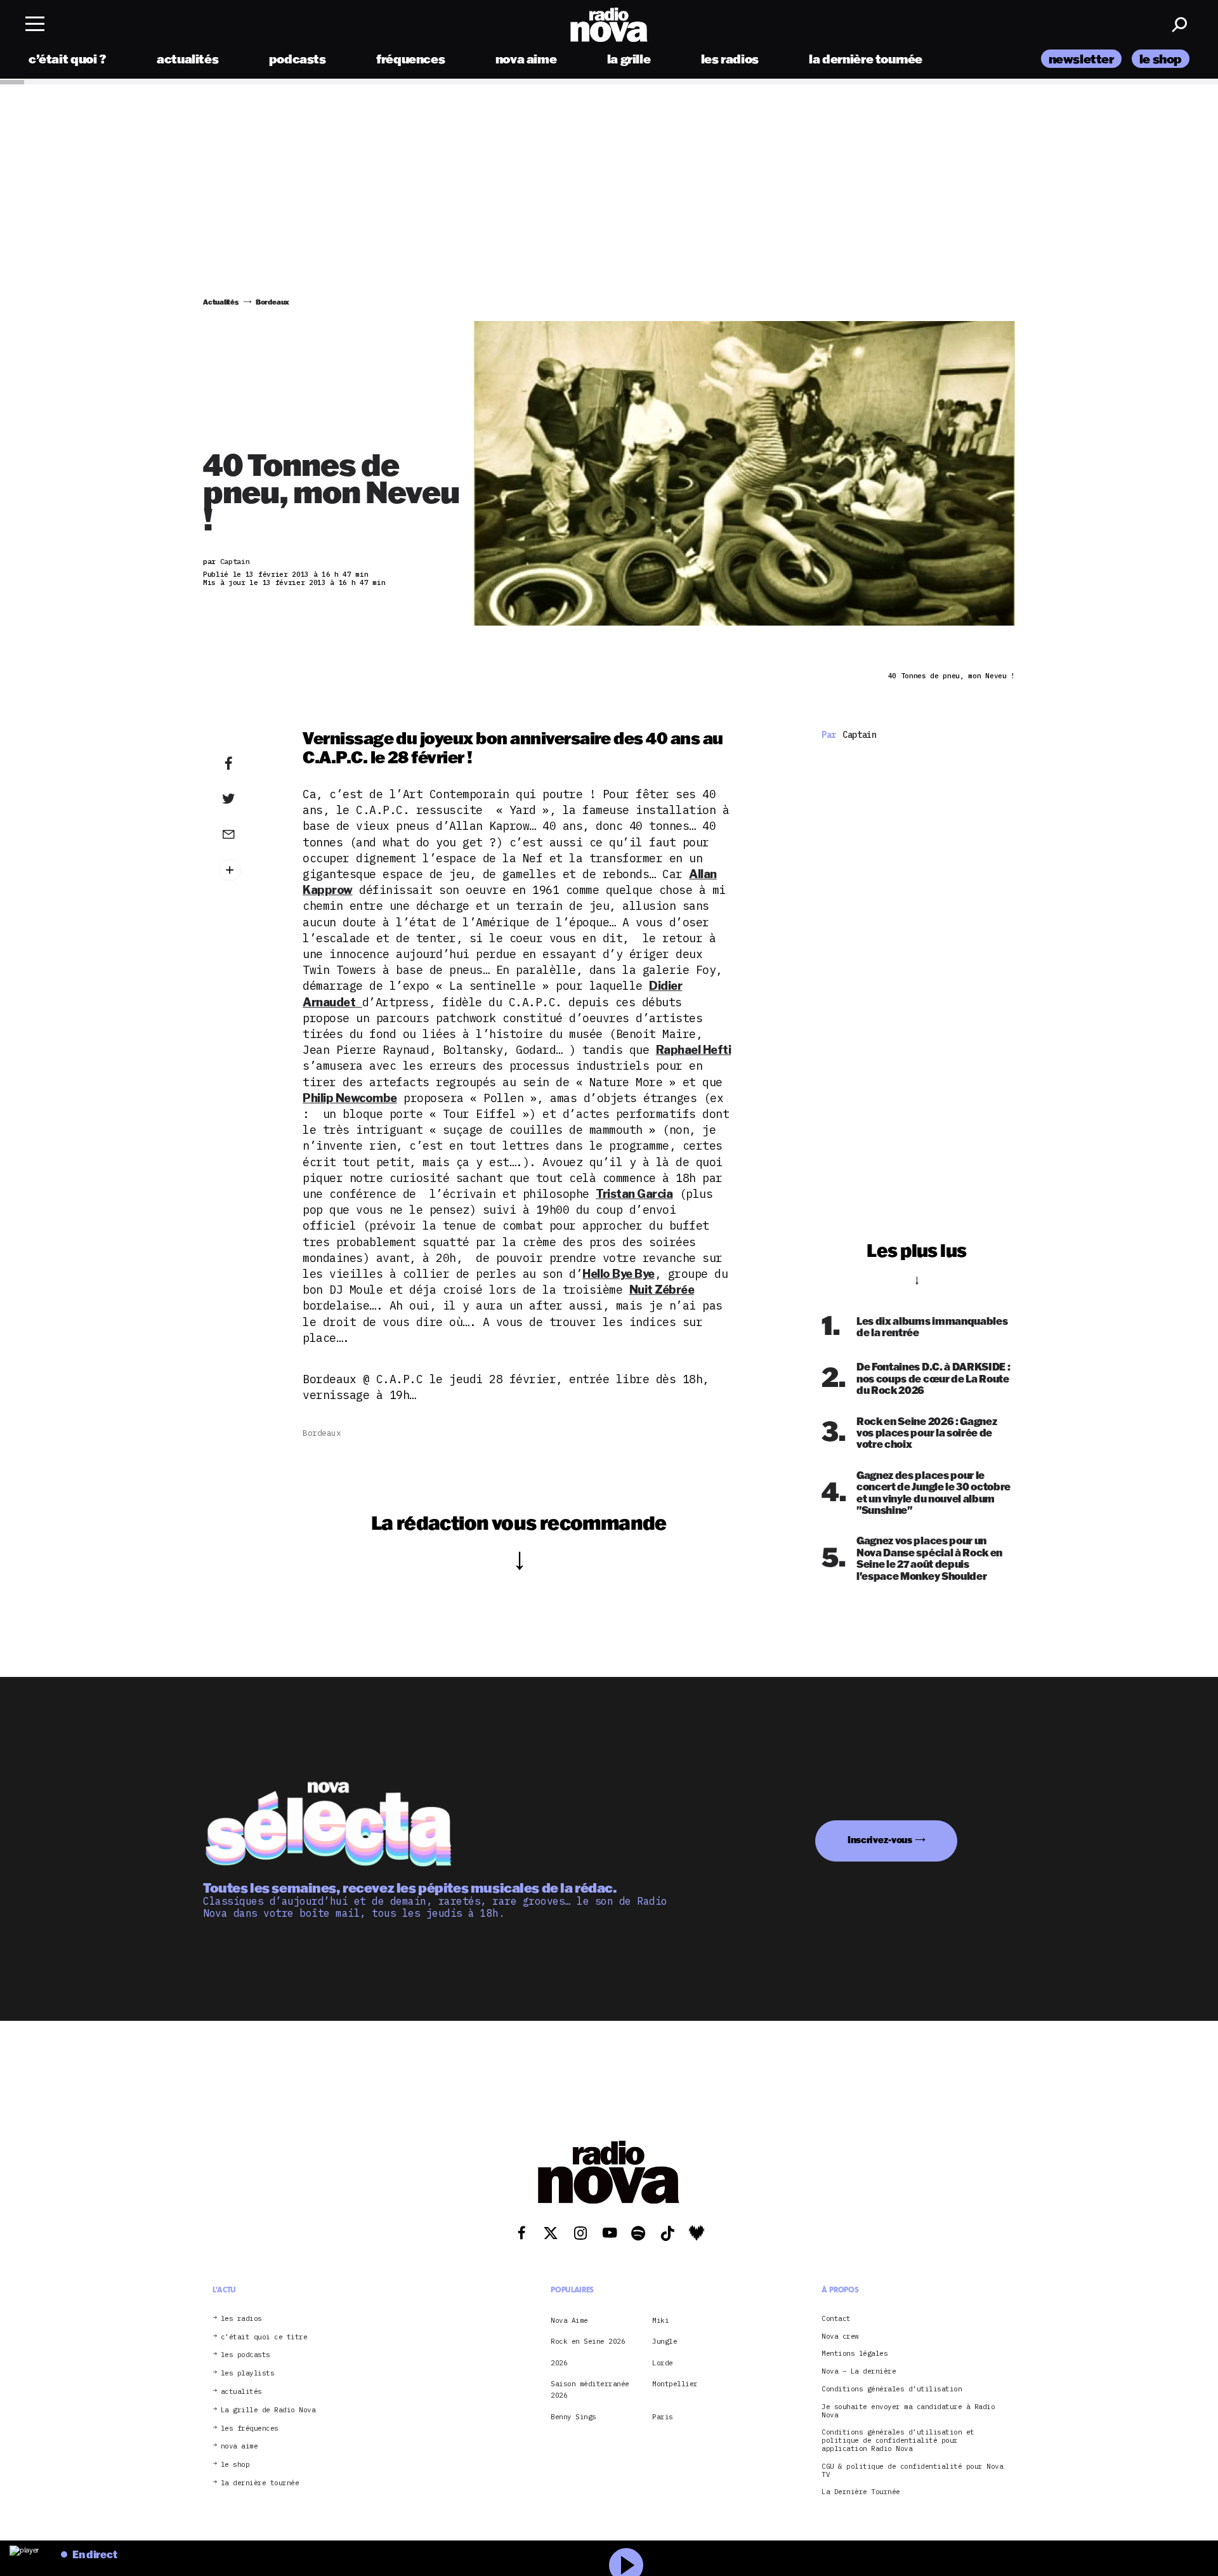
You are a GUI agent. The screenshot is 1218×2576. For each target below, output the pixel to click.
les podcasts (246, 2356)
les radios (730, 59)
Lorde (663, 2363)
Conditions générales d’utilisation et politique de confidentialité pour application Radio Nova (898, 2441)
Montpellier (675, 2384)
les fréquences (250, 2428)
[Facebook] (248, 764)
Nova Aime (569, 2320)
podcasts (298, 59)
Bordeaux (322, 1433)
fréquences (410, 59)
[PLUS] (248, 870)
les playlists (248, 2373)
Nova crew (840, 2336)
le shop (1161, 59)
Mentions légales (855, 2354)
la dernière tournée (866, 59)
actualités (187, 59)
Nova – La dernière (859, 2371)
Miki (660, 2320)
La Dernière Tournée (861, 2493)
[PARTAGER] (248, 799)
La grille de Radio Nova (268, 2410)
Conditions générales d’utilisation (892, 2389)
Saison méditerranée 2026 (590, 2389)
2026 (559, 2363)
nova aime (526, 59)
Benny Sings (573, 2417)
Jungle (665, 2341)
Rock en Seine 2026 (588, 2341)
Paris (663, 2417)
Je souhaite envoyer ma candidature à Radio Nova (908, 2411)
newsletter (1081, 59)
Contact (836, 2319)
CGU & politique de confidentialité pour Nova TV (912, 2471)
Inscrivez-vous (880, 1840)
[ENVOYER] (248, 834)
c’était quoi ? (68, 59)
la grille (629, 59)
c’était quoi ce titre (264, 2337)
